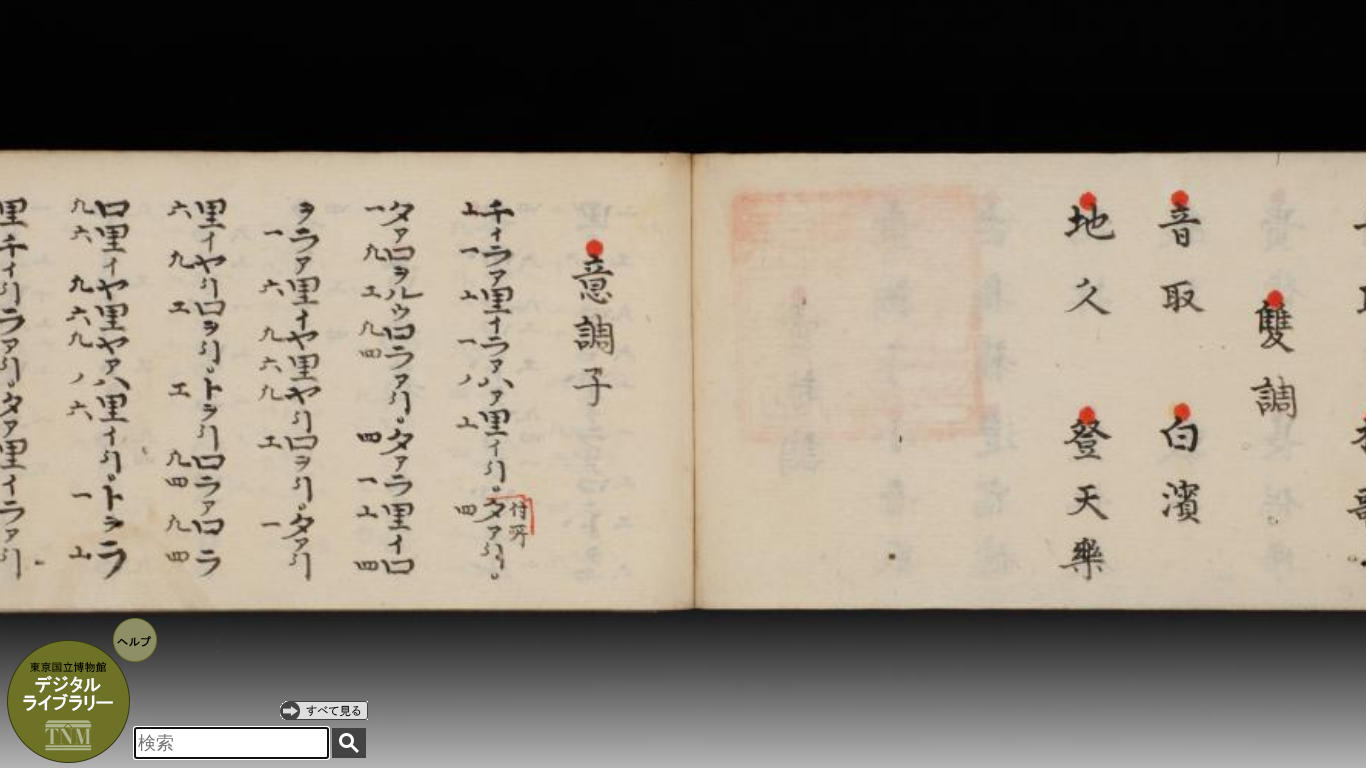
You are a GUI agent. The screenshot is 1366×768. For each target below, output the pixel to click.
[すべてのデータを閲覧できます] (324, 710)
